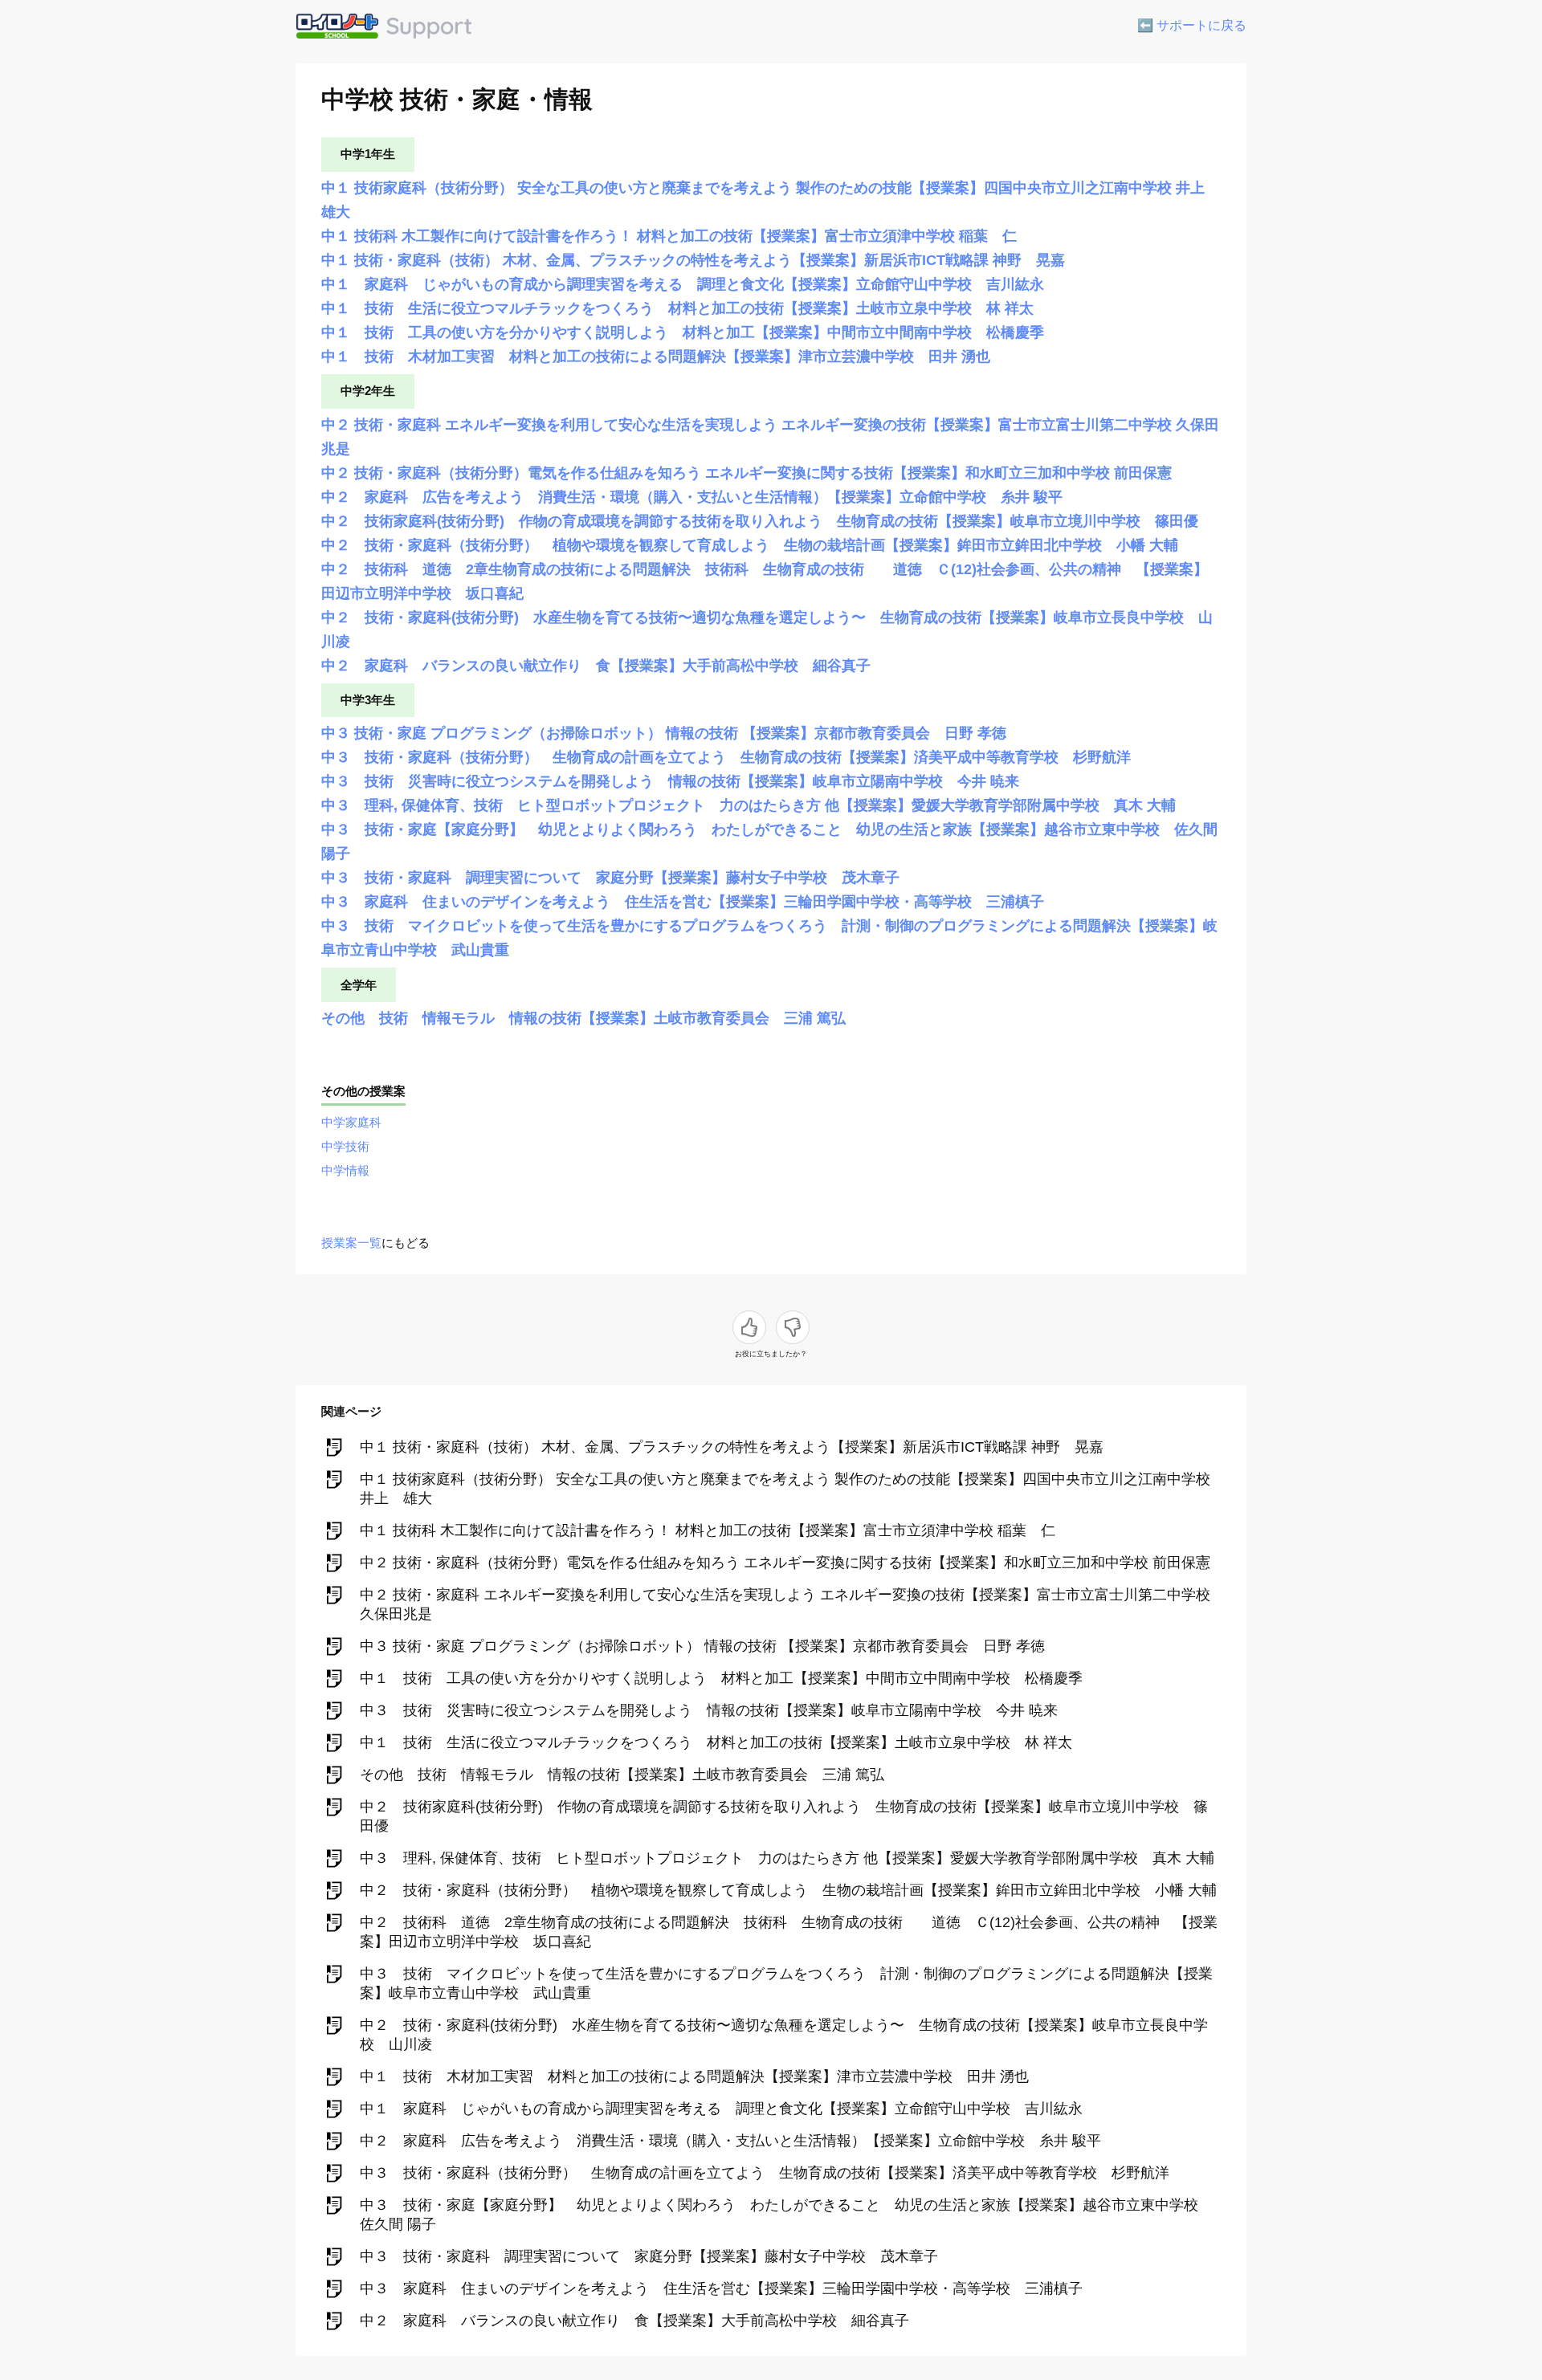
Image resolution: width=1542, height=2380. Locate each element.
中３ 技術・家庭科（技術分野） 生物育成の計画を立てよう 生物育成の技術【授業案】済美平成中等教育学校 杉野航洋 (726, 757)
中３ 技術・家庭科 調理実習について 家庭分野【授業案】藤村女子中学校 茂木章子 (610, 878)
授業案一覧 (351, 1243)
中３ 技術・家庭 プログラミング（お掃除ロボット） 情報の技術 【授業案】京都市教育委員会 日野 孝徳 (664, 733)
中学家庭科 (351, 1122)
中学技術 (345, 1146)
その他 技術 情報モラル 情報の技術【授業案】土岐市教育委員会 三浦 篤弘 (583, 1018)
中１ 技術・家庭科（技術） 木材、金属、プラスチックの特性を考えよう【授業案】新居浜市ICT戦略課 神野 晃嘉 (693, 260)
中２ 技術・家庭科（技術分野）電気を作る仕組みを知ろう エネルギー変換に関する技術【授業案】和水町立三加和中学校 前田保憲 (747, 473)
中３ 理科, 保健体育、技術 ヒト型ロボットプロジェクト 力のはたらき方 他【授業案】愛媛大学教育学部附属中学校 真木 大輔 (749, 805)
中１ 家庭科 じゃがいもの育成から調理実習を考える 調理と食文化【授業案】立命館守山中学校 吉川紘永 (683, 284)
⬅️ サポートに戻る (1192, 25)
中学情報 (345, 1170)
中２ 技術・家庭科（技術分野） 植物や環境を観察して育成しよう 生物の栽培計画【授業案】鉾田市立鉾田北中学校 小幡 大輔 (750, 545)
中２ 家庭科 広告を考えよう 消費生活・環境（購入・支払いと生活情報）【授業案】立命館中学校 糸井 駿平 (692, 497)
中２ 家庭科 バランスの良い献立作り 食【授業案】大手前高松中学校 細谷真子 (596, 666)
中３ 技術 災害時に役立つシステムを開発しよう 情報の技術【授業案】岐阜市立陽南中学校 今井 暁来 (670, 781)
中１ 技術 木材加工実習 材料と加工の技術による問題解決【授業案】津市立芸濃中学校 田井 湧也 (656, 357)
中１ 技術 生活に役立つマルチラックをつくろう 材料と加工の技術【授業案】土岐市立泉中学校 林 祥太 (677, 308)
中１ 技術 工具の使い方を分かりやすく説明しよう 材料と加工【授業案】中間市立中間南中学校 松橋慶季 (683, 332)
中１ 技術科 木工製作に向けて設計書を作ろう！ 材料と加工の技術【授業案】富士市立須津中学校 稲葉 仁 (669, 236)
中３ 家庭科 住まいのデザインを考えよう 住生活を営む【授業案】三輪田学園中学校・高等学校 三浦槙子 (683, 902)
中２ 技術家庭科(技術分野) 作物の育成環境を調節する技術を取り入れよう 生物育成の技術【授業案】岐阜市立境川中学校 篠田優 (760, 521)
